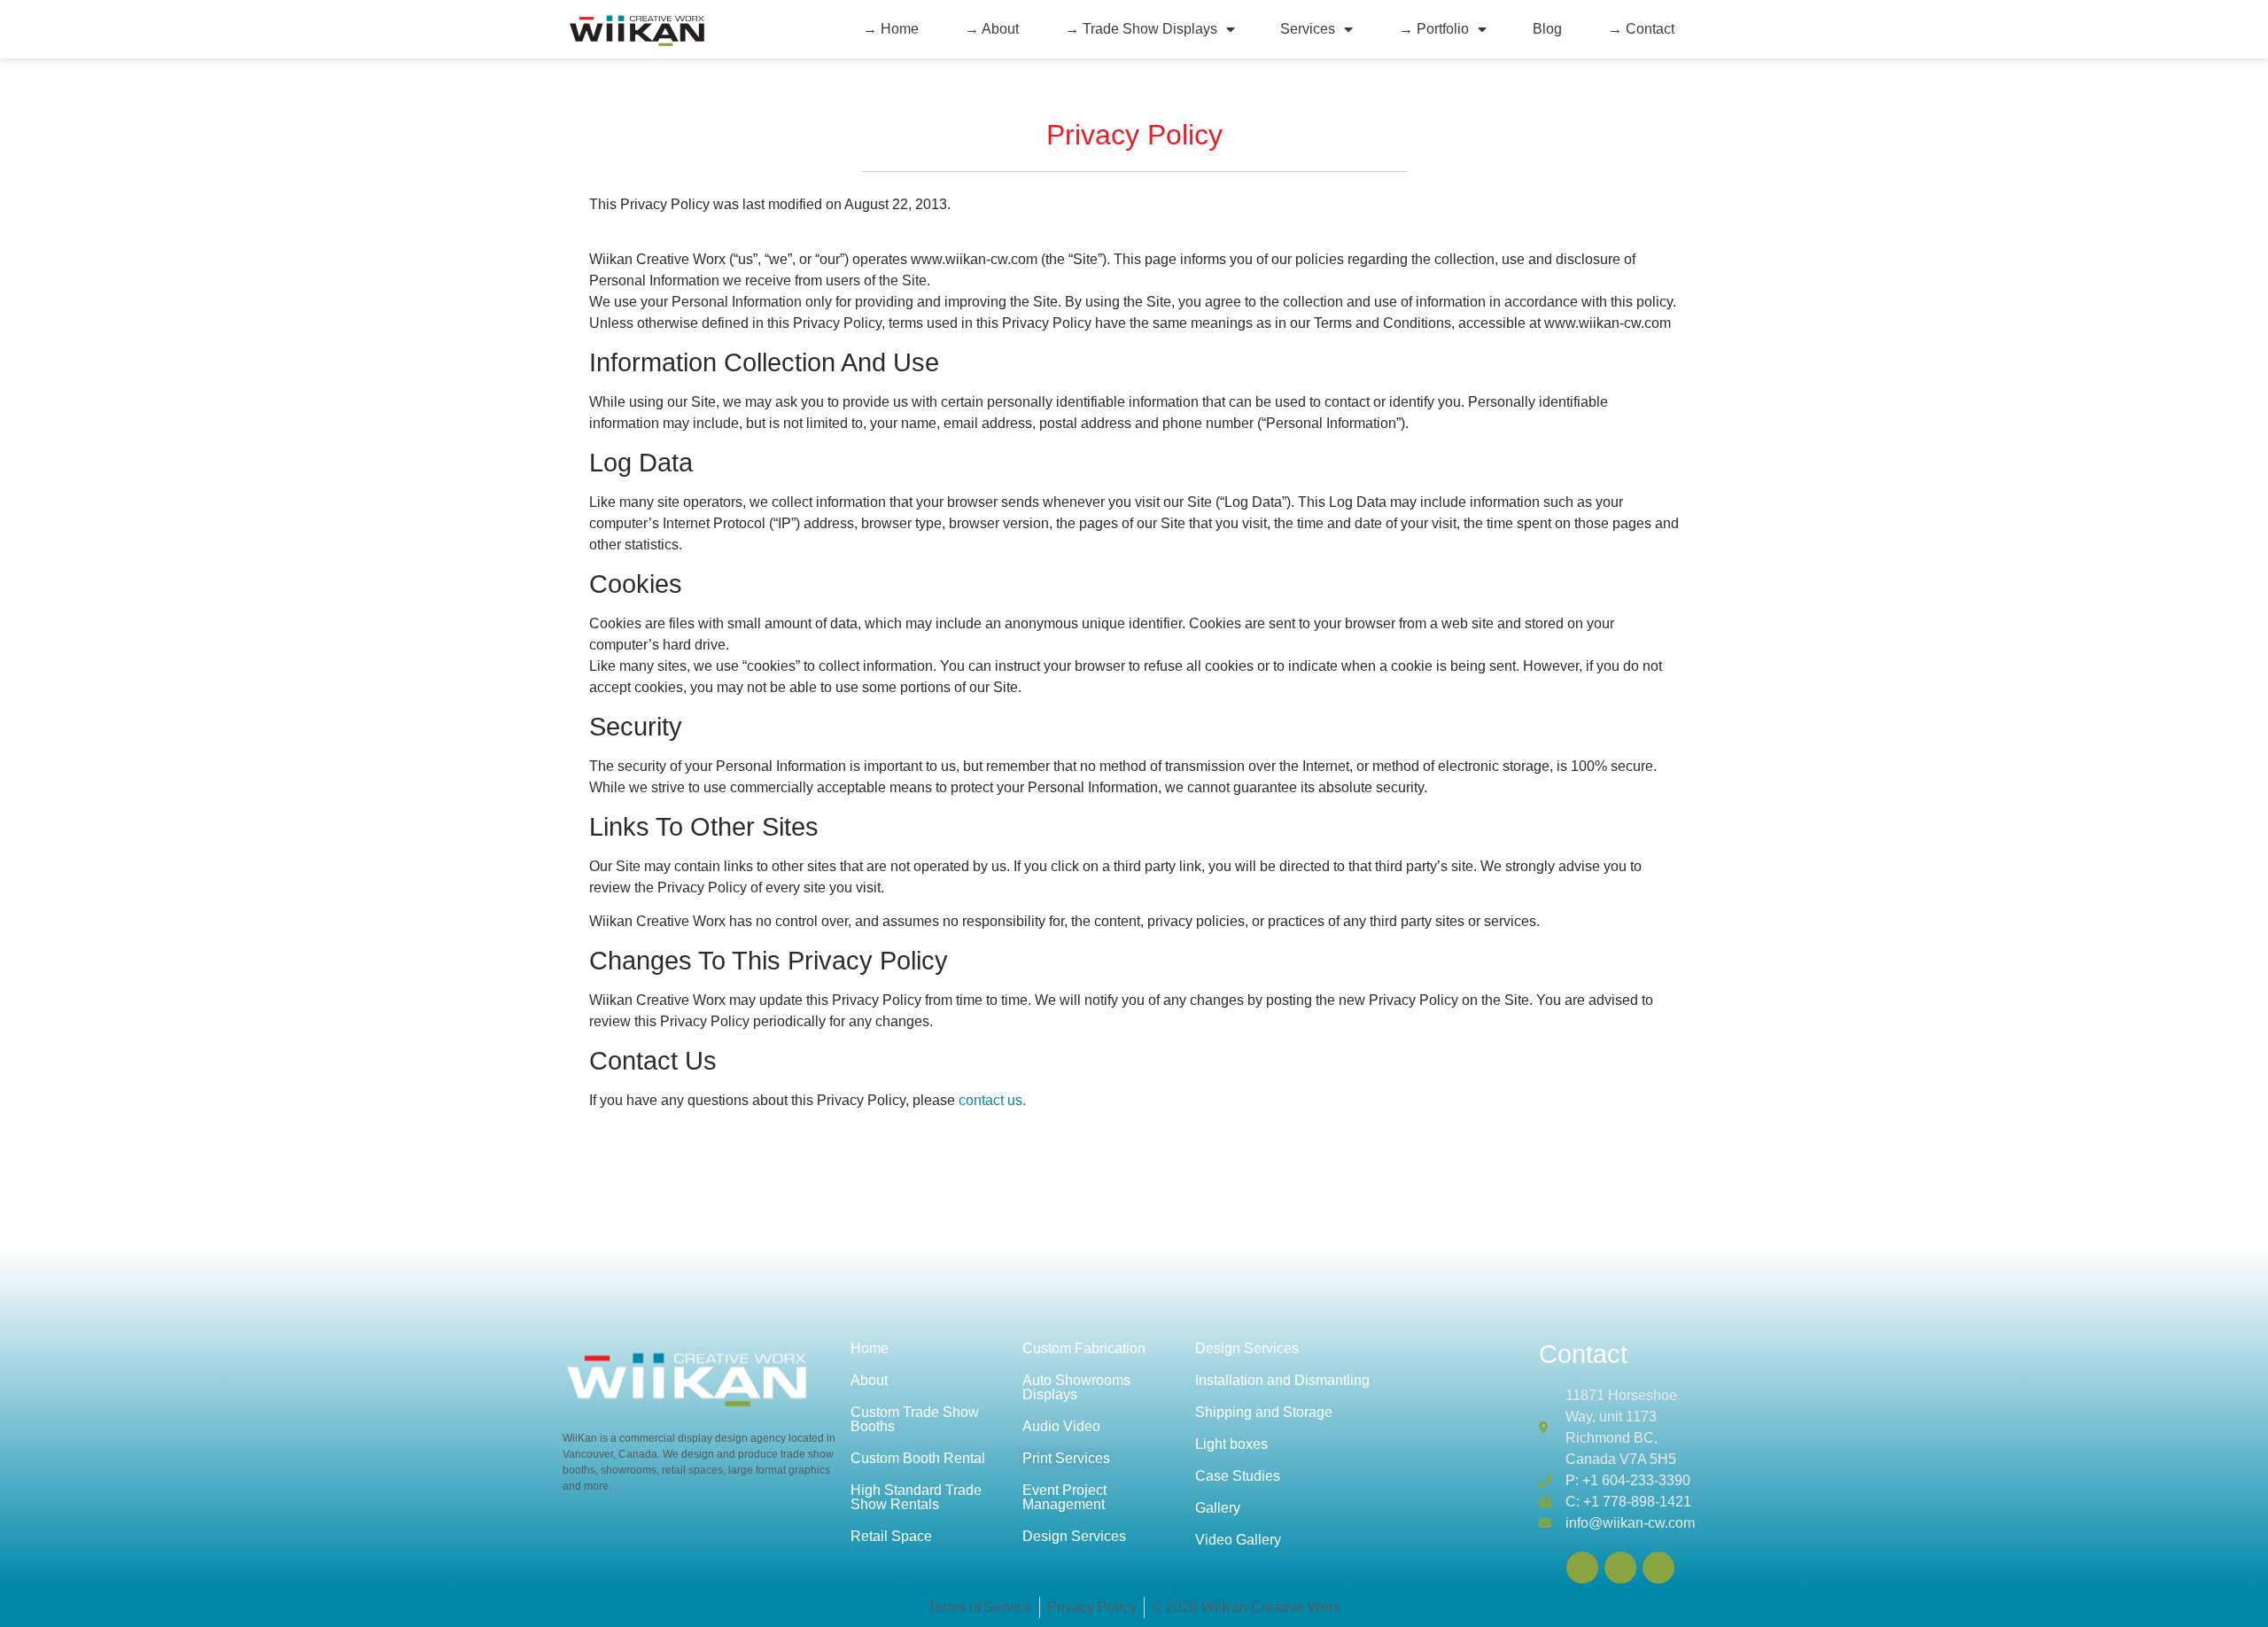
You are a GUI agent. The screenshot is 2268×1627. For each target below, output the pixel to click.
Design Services (1074, 1536)
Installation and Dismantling (1282, 1380)
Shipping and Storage (1264, 1412)
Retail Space (891, 1536)
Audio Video (1061, 1426)
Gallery (1218, 1508)
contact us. (992, 1100)
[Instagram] (1658, 1568)
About (869, 1380)
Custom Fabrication (1084, 1348)
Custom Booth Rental (918, 1458)
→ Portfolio (1434, 29)
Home (870, 1348)
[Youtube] (1620, 1568)
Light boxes (1231, 1444)
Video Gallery (1238, 1540)
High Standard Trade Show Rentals (916, 1497)
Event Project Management (1064, 1497)
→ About (992, 29)
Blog (1547, 29)
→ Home (891, 29)
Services (1308, 29)
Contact (1583, 1354)
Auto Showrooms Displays (1076, 1387)
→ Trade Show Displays (1141, 29)
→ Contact (1641, 29)
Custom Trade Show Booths (915, 1419)
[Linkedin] (1582, 1568)
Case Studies (1238, 1476)
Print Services (1066, 1458)
